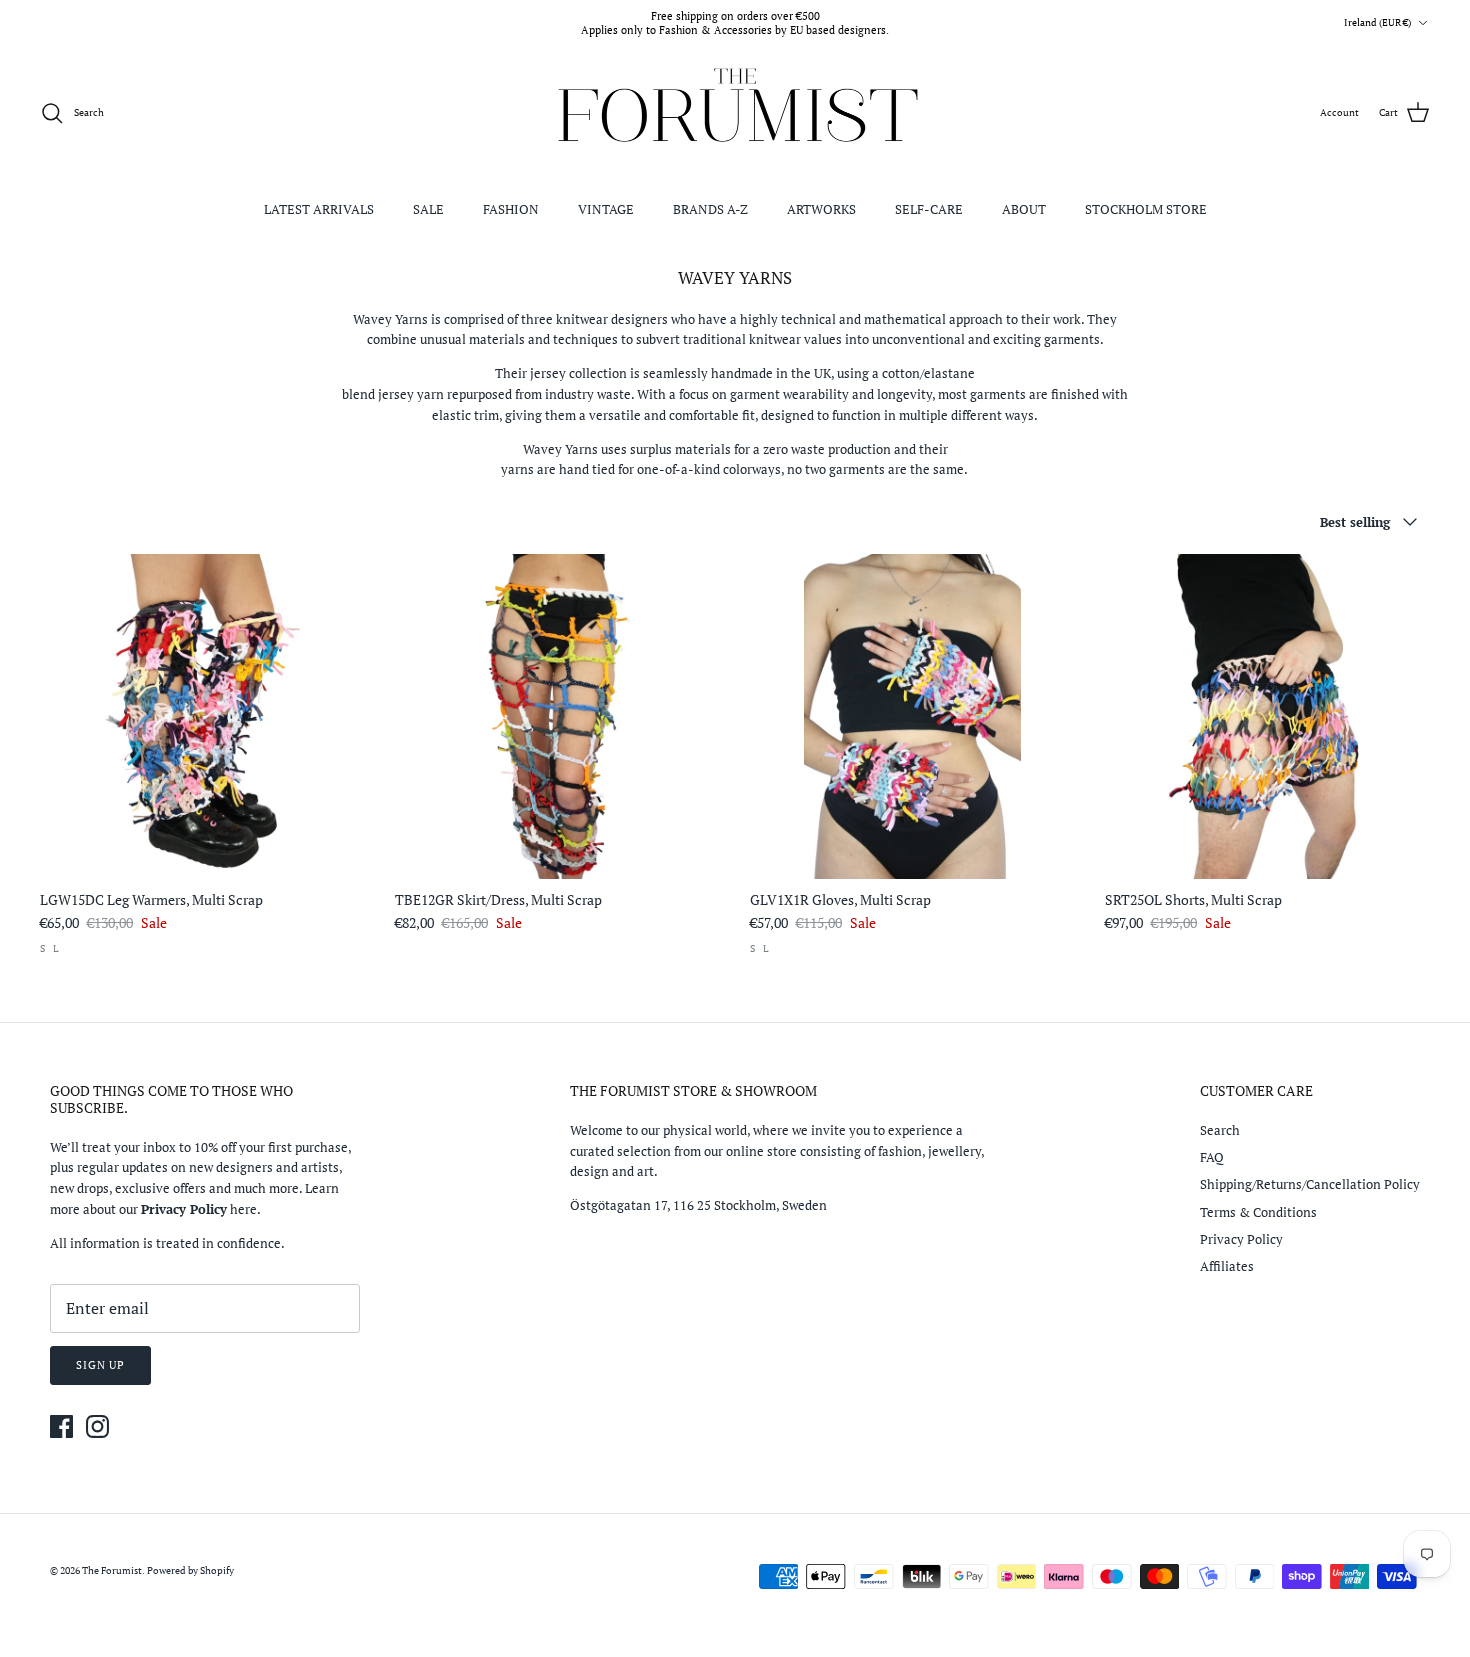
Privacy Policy (1241, 1239)
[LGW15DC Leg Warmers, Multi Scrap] (202, 716)
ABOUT (1024, 209)
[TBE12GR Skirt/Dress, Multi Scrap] (557, 716)
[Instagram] (97, 1426)
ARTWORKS (821, 209)
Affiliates (1227, 1266)
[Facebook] (61, 1426)
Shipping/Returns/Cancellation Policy (1310, 1184)
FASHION (511, 209)
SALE (428, 209)
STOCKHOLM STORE (1146, 209)
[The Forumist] (735, 113)
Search (1220, 1130)
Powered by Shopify (190, 1570)
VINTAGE (606, 209)
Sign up (100, 1365)
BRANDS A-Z (710, 209)
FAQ (1212, 1157)
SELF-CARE (929, 209)
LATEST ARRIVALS (319, 209)
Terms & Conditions (1258, 1212)
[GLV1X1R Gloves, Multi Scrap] (912, 716)
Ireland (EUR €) (1377, 22)
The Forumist (112, 1570)
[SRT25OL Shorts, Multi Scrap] (1267, 716)
